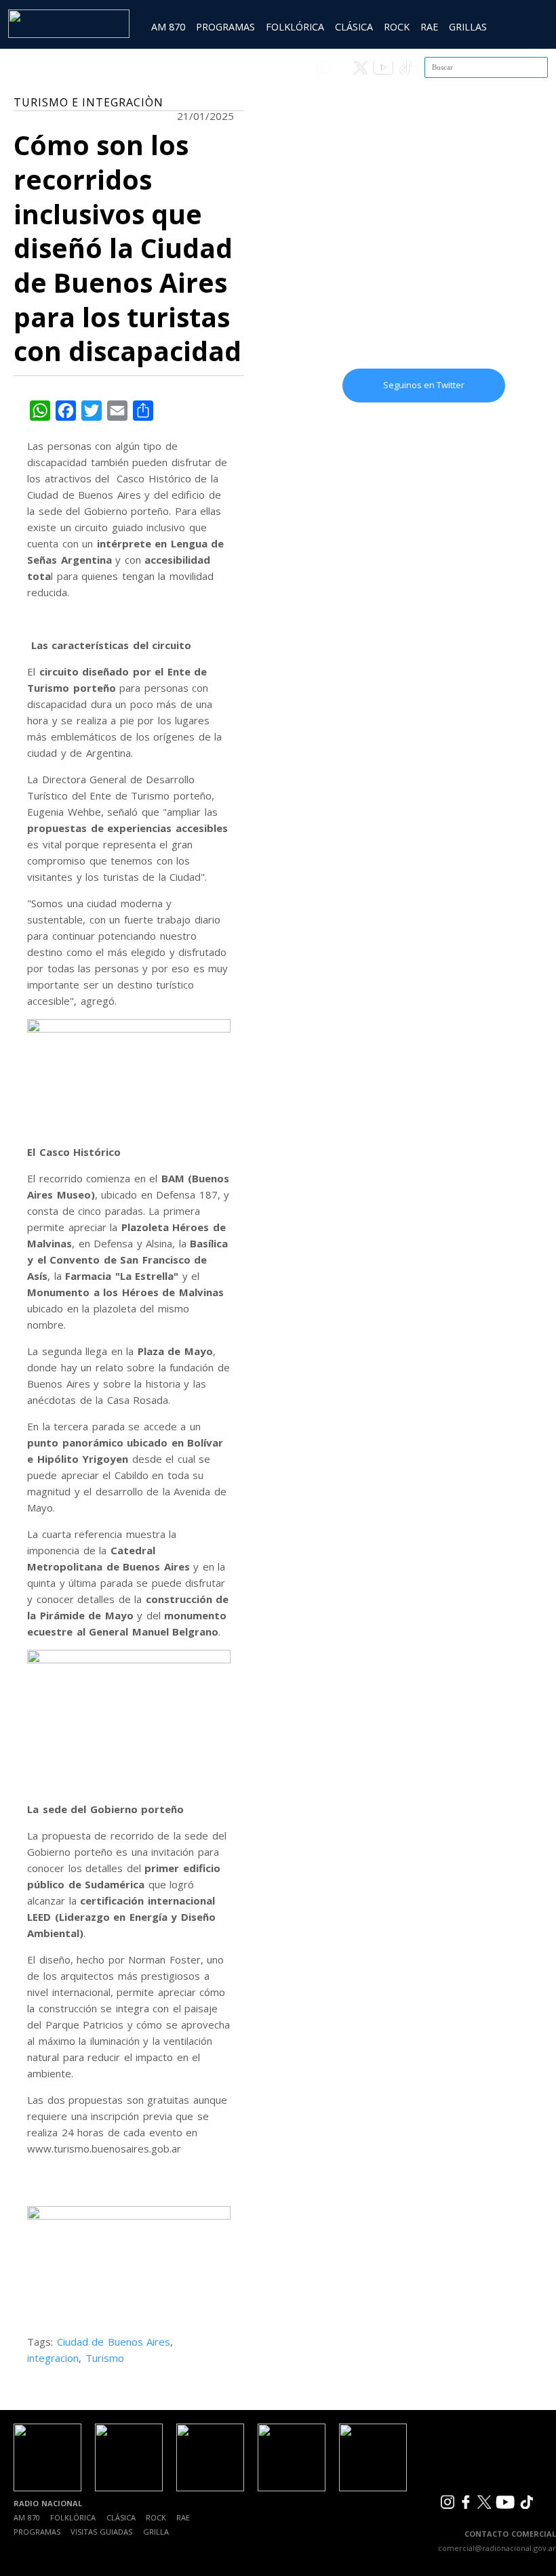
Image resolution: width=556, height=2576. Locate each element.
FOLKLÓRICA (295, 27)
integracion (53, 2358)
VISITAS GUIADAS (101, 2532)
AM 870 (168, 27)
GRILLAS (468, 27)
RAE (429, 27)
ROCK (397, 27)
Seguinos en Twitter (424, 385)
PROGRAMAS (225, 27)
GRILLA (156, 2532)
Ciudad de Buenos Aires (114, 2342)
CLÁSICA (354, 27)
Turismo (105, 2358)
